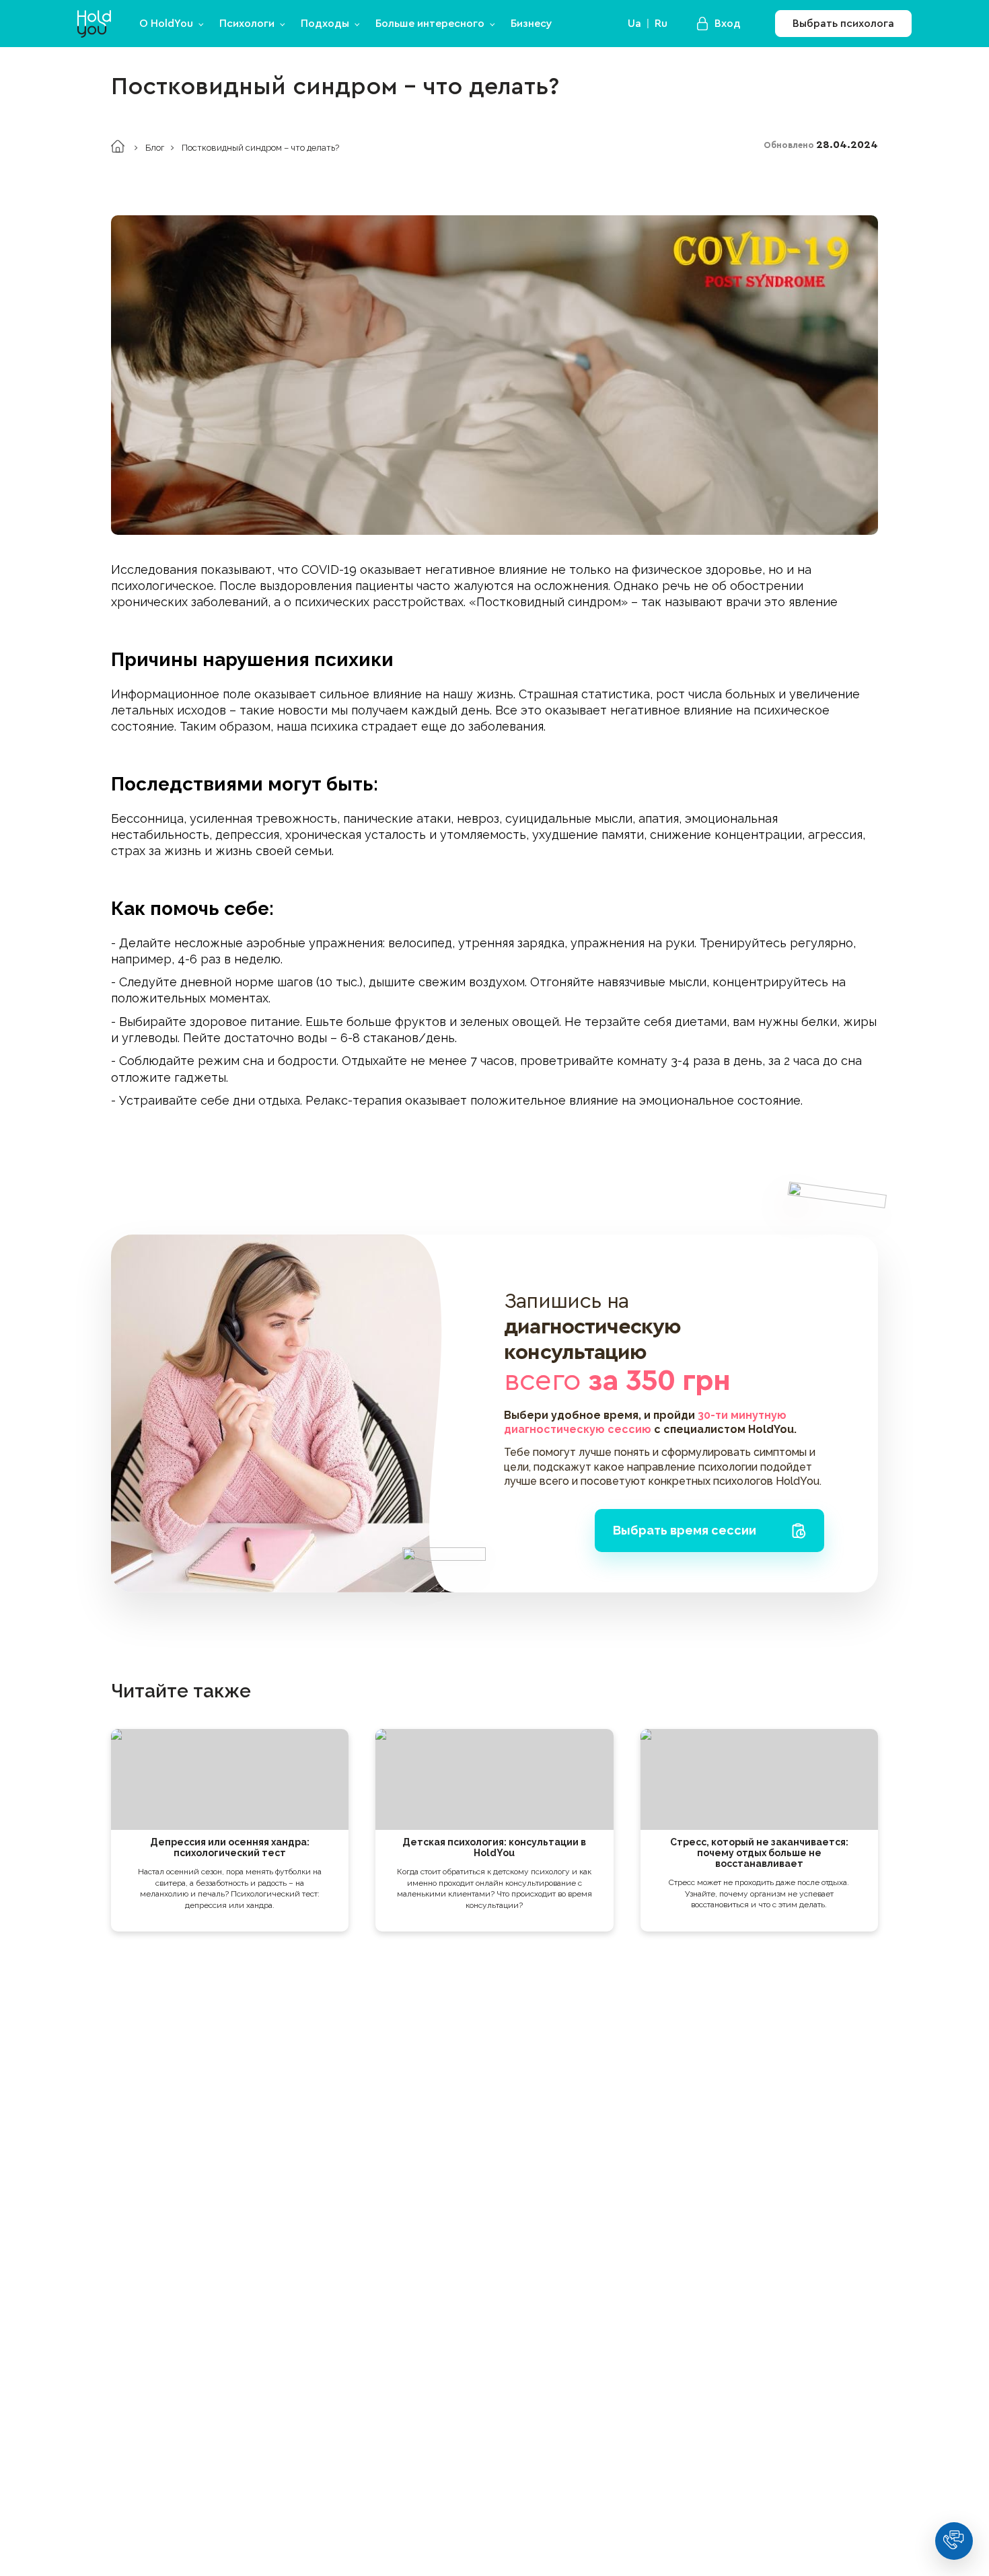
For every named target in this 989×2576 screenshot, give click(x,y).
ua (634, 24)
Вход (728, 24)
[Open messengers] (954, 2541)
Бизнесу (532, 24)
